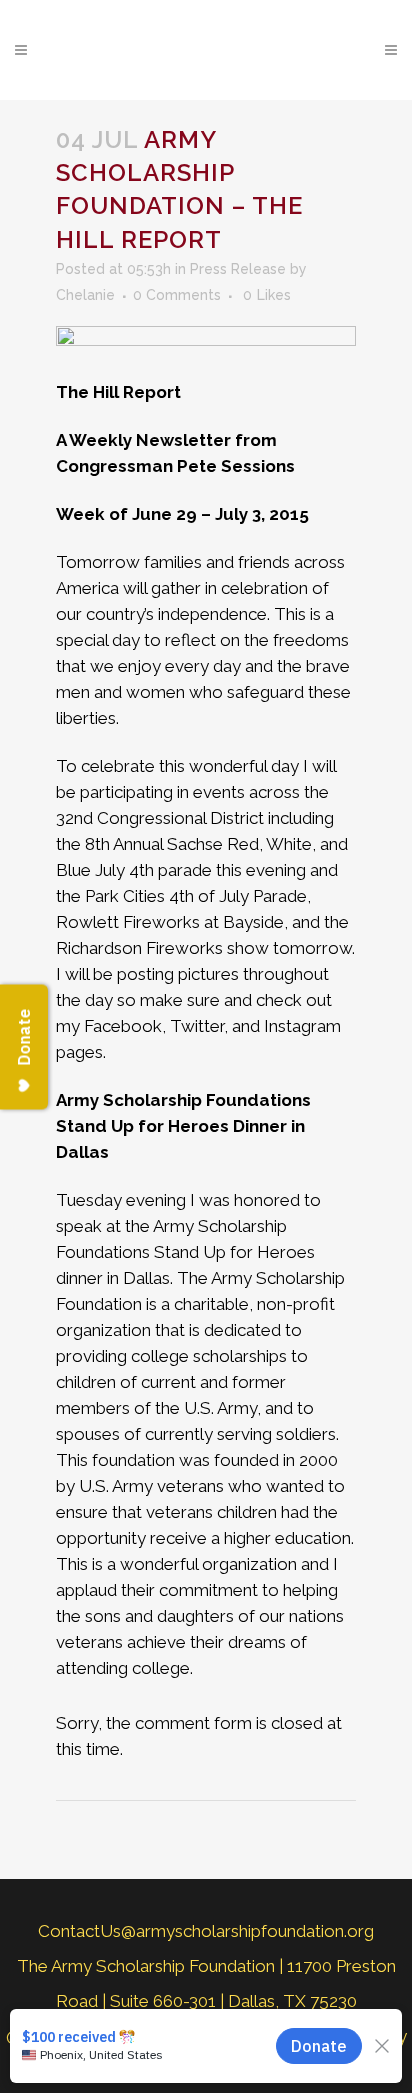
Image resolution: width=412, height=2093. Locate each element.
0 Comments (177, 295)
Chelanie (85, 295)
